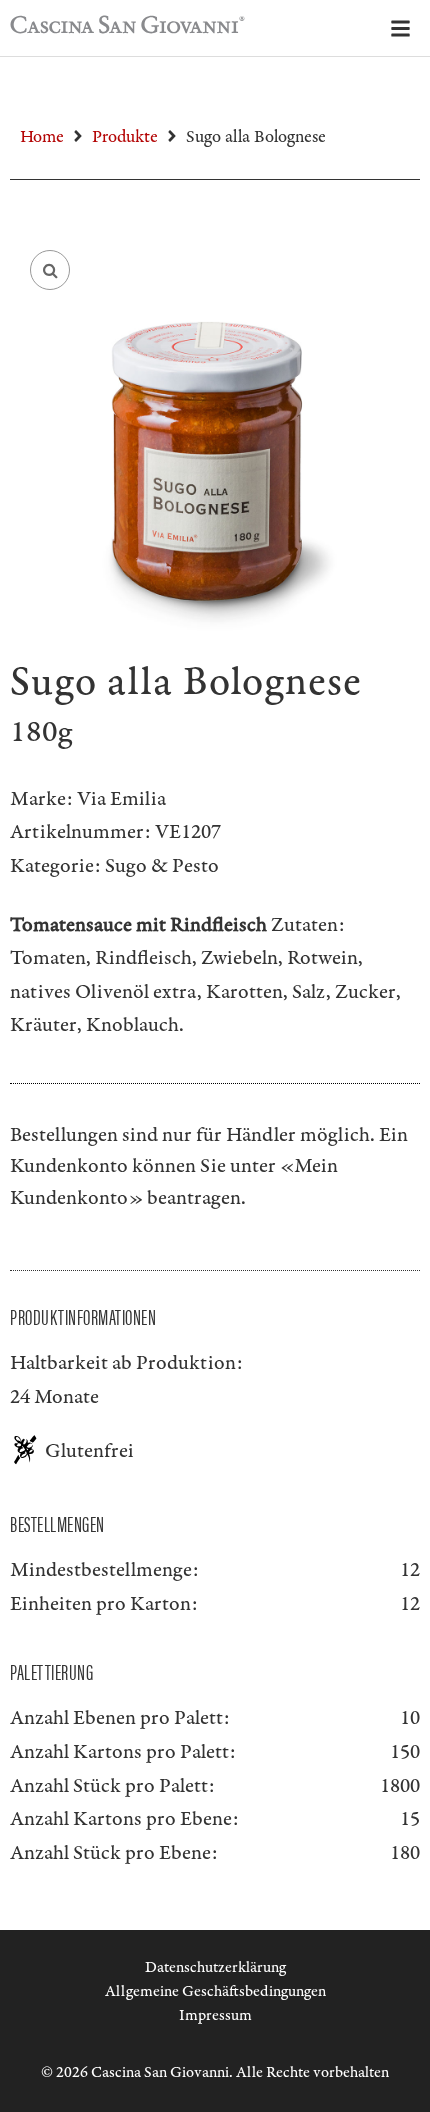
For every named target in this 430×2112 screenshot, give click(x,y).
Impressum (215, 2015)
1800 (400, 1786)
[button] (50, 270)
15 (410, 1819)
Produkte (125, 137)
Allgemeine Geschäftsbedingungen (215, 1991)
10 (410, 1718)
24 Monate (54, 1397)
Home (42, 137)
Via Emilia (121, 799)
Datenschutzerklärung (215, 1967)
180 (405, 1853)
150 (405, 1752)
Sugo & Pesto (162, 866)
